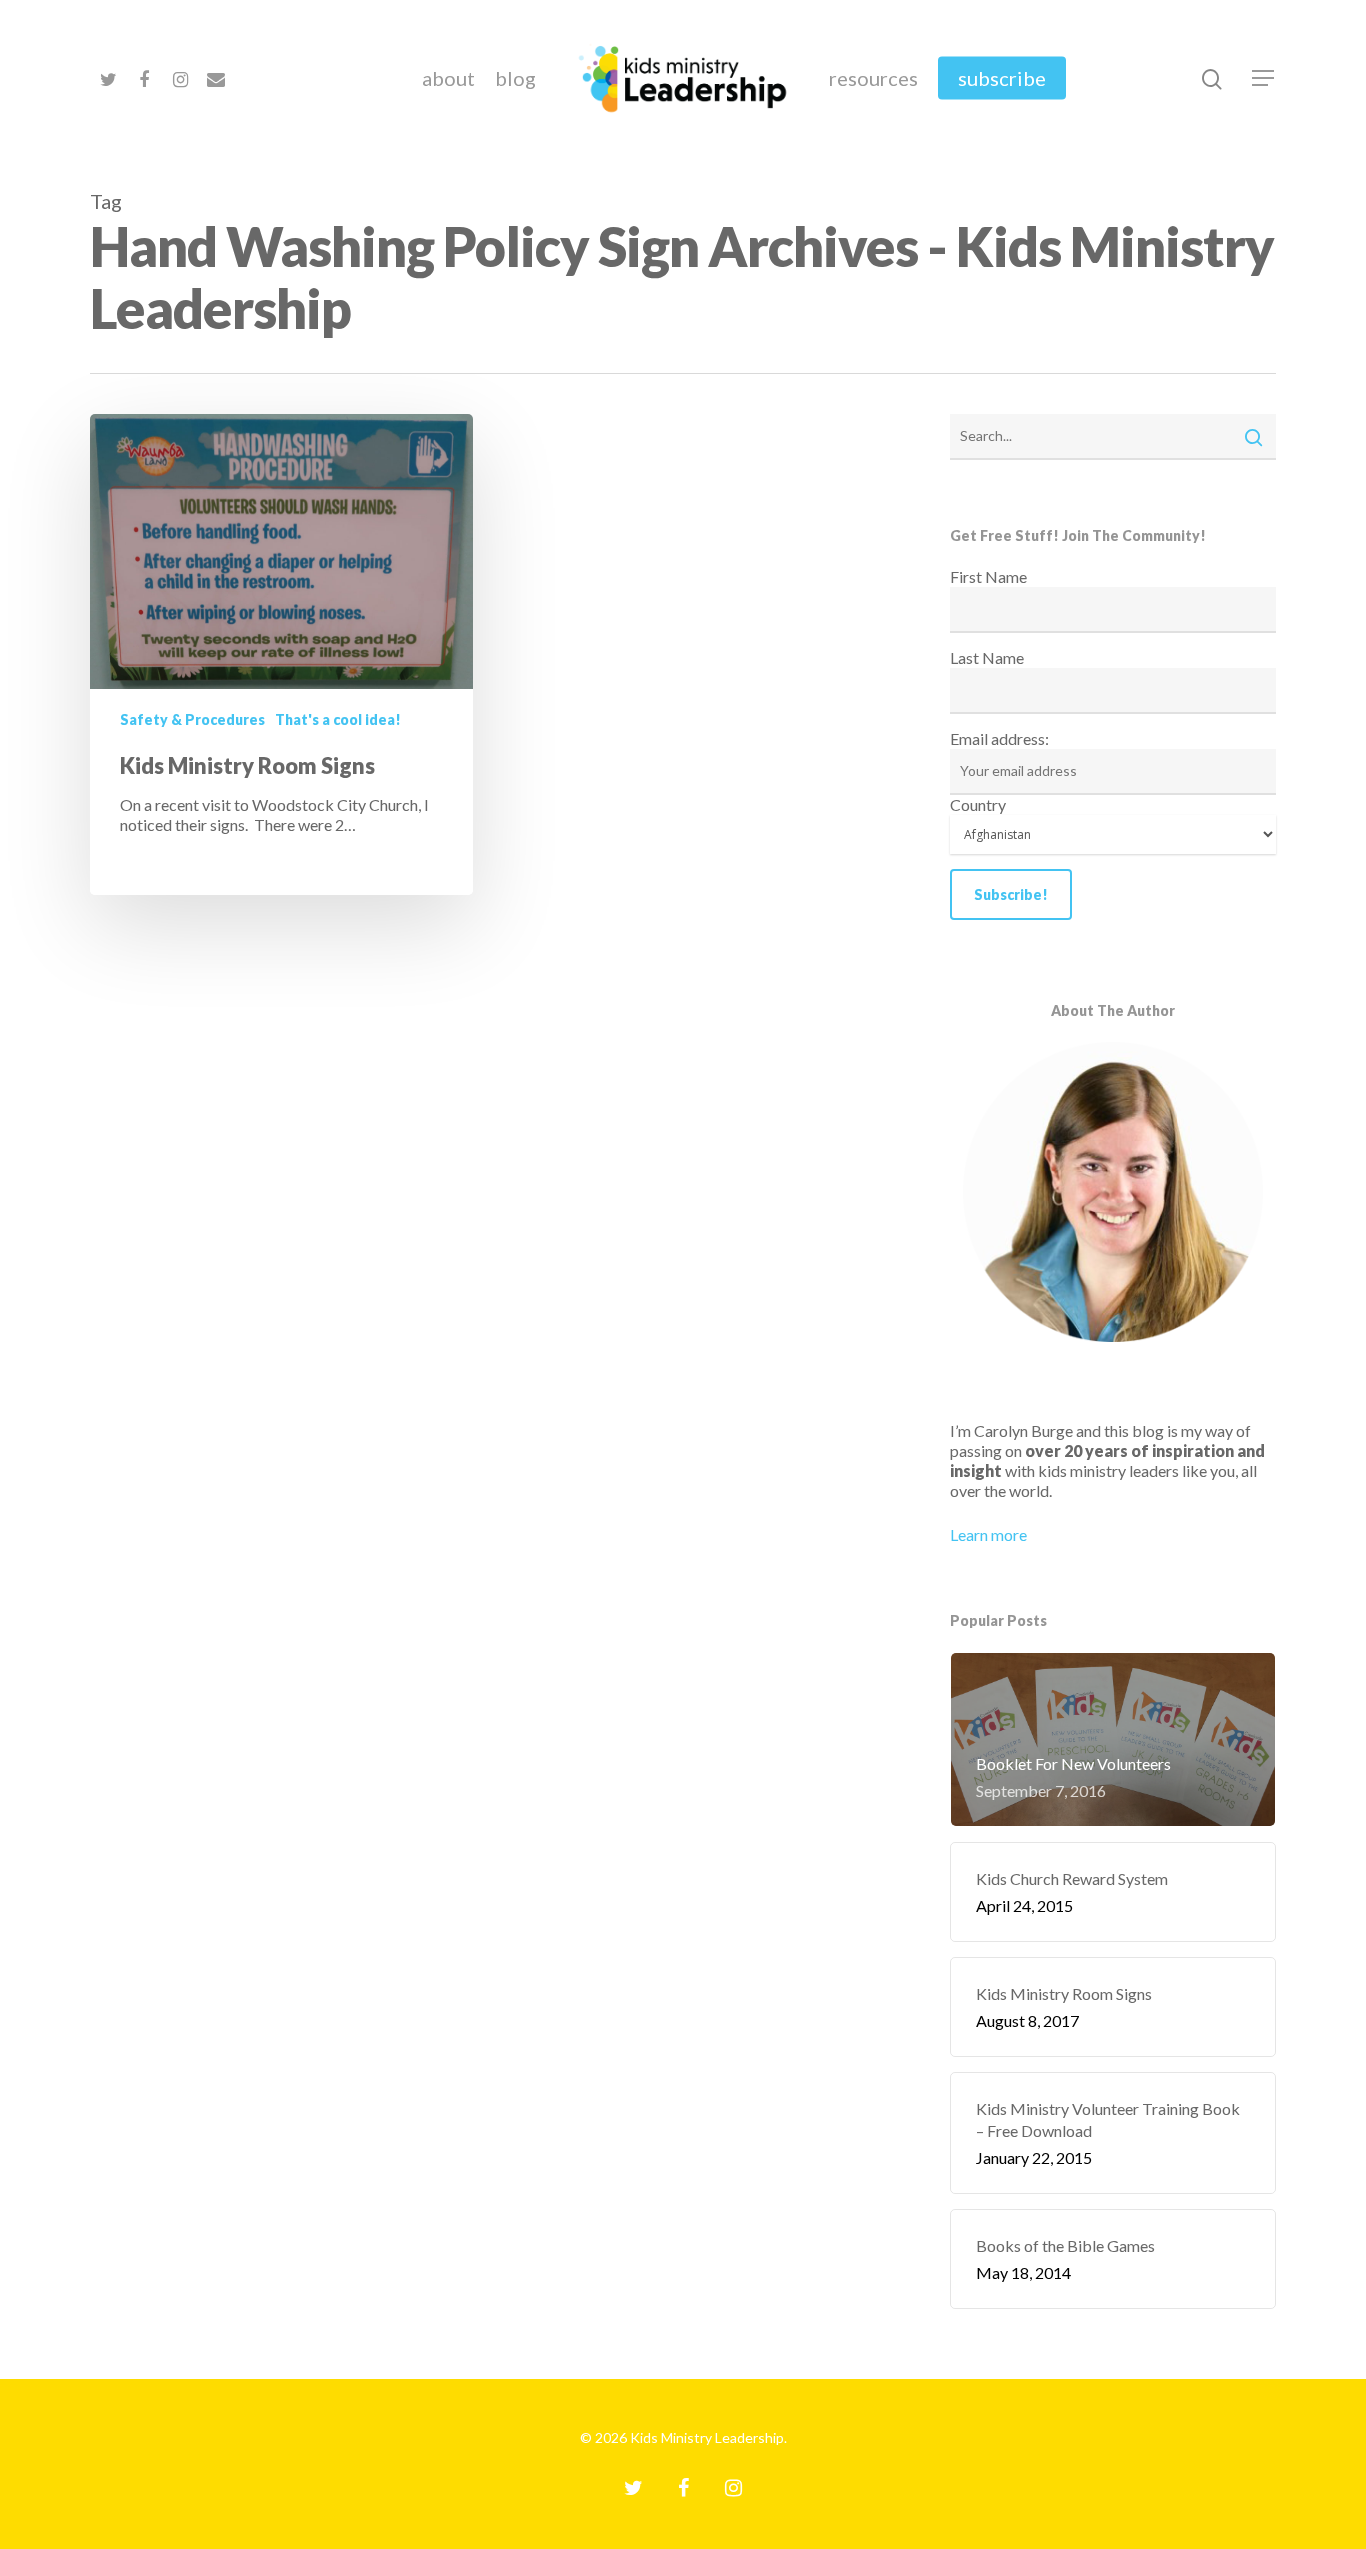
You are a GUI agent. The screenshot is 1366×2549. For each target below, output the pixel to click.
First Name (988, 576)
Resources (873, 78)
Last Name (987, 657)
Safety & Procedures (192, 719)
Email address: (999, 738)
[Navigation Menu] (1264, 78)
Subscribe (1002, 78)
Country (978, 804)
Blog (515, 78)
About (448, 78)
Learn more (988, 1534)
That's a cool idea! (338, 719)
